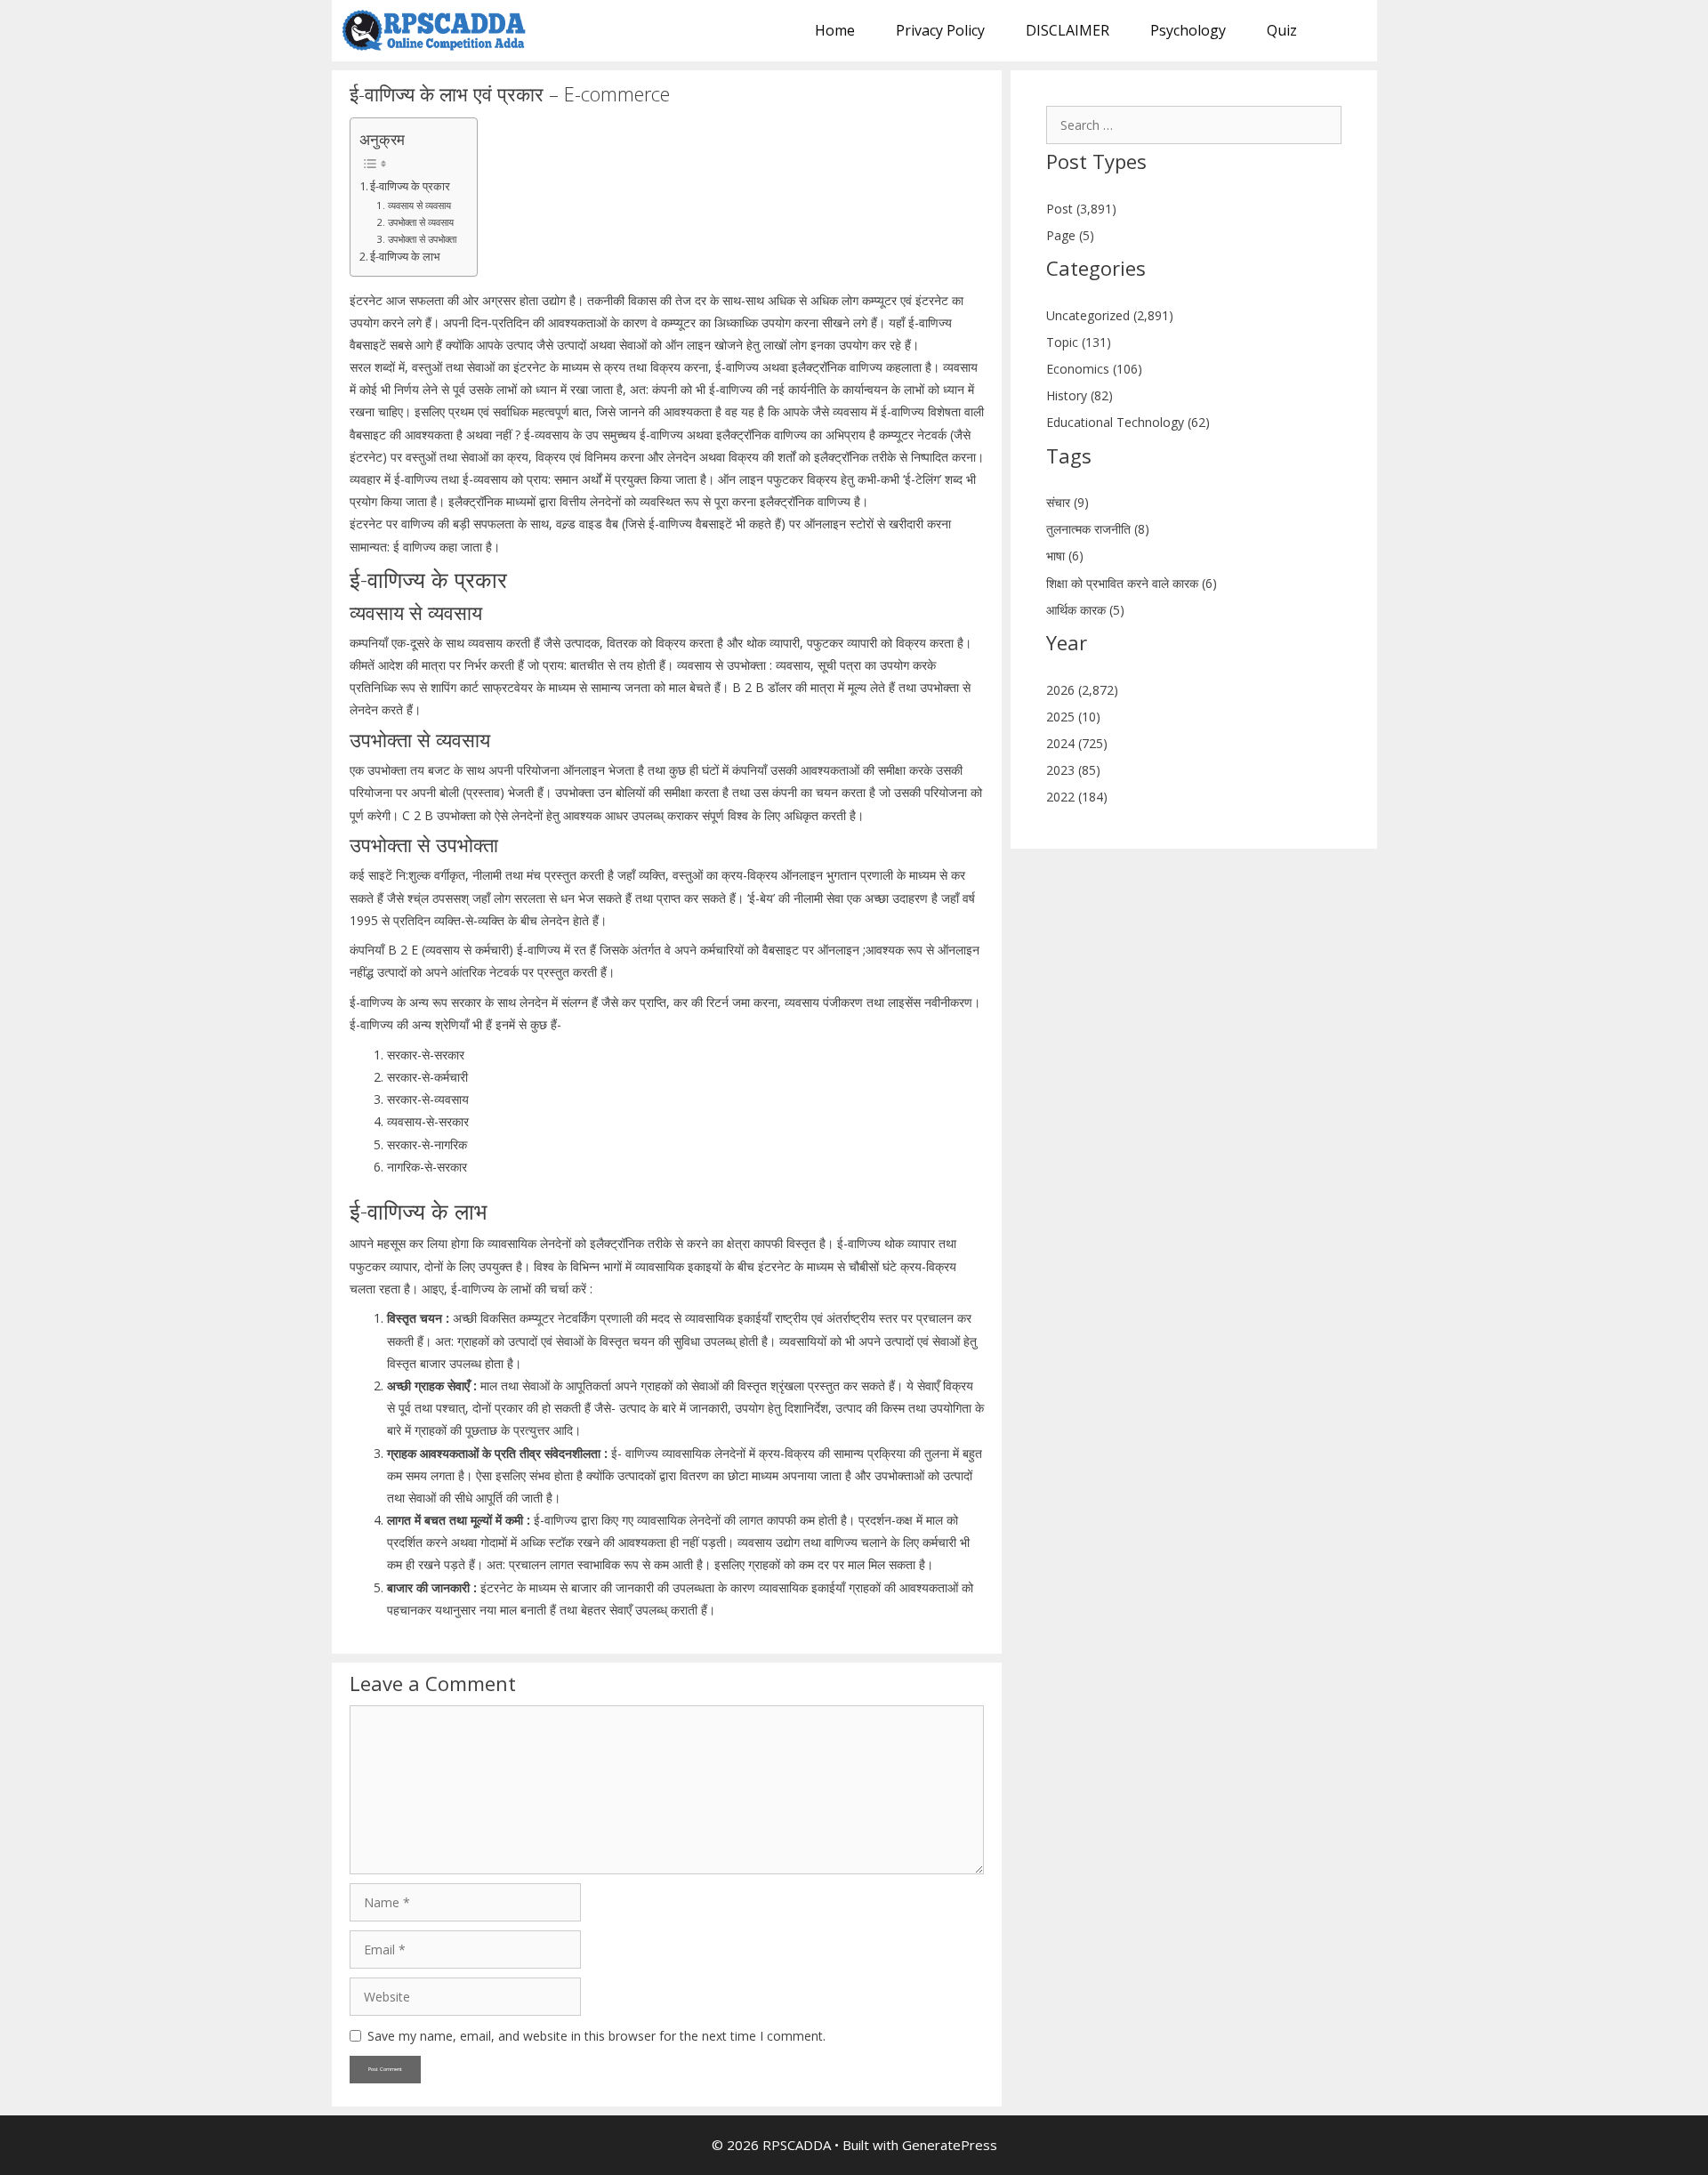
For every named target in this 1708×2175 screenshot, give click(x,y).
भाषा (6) (1065, 556)
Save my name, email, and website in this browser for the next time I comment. (596, 2036)
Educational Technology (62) (1128, 422)
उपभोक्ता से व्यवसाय (422, 222)
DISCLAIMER (1067, 30)
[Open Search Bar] (1347, 31)
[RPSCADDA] (439, 31)
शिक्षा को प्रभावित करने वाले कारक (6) (1132, 583)
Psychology (1188, 30)
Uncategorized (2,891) (1110, 315)
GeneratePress (950, 2145)
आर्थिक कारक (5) (1085, 610)
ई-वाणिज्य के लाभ (405, 257)
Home (835, 30)
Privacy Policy (940, 30)
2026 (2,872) (1082, 690)
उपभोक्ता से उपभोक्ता (423, 239)
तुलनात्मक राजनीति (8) (1098, 529)
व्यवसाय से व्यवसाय (420, 205)
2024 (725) (1077, 743)
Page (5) (1070, 235)
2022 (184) (1077, 797)
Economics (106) (1094, 369)
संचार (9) (1067, 502)
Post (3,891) (1081, 209)
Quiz (1282, 30)
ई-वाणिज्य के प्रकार (410, 186)
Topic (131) (1079, 342)
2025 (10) (1073, 717)
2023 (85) (1073, 770)
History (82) (1080, 395)
